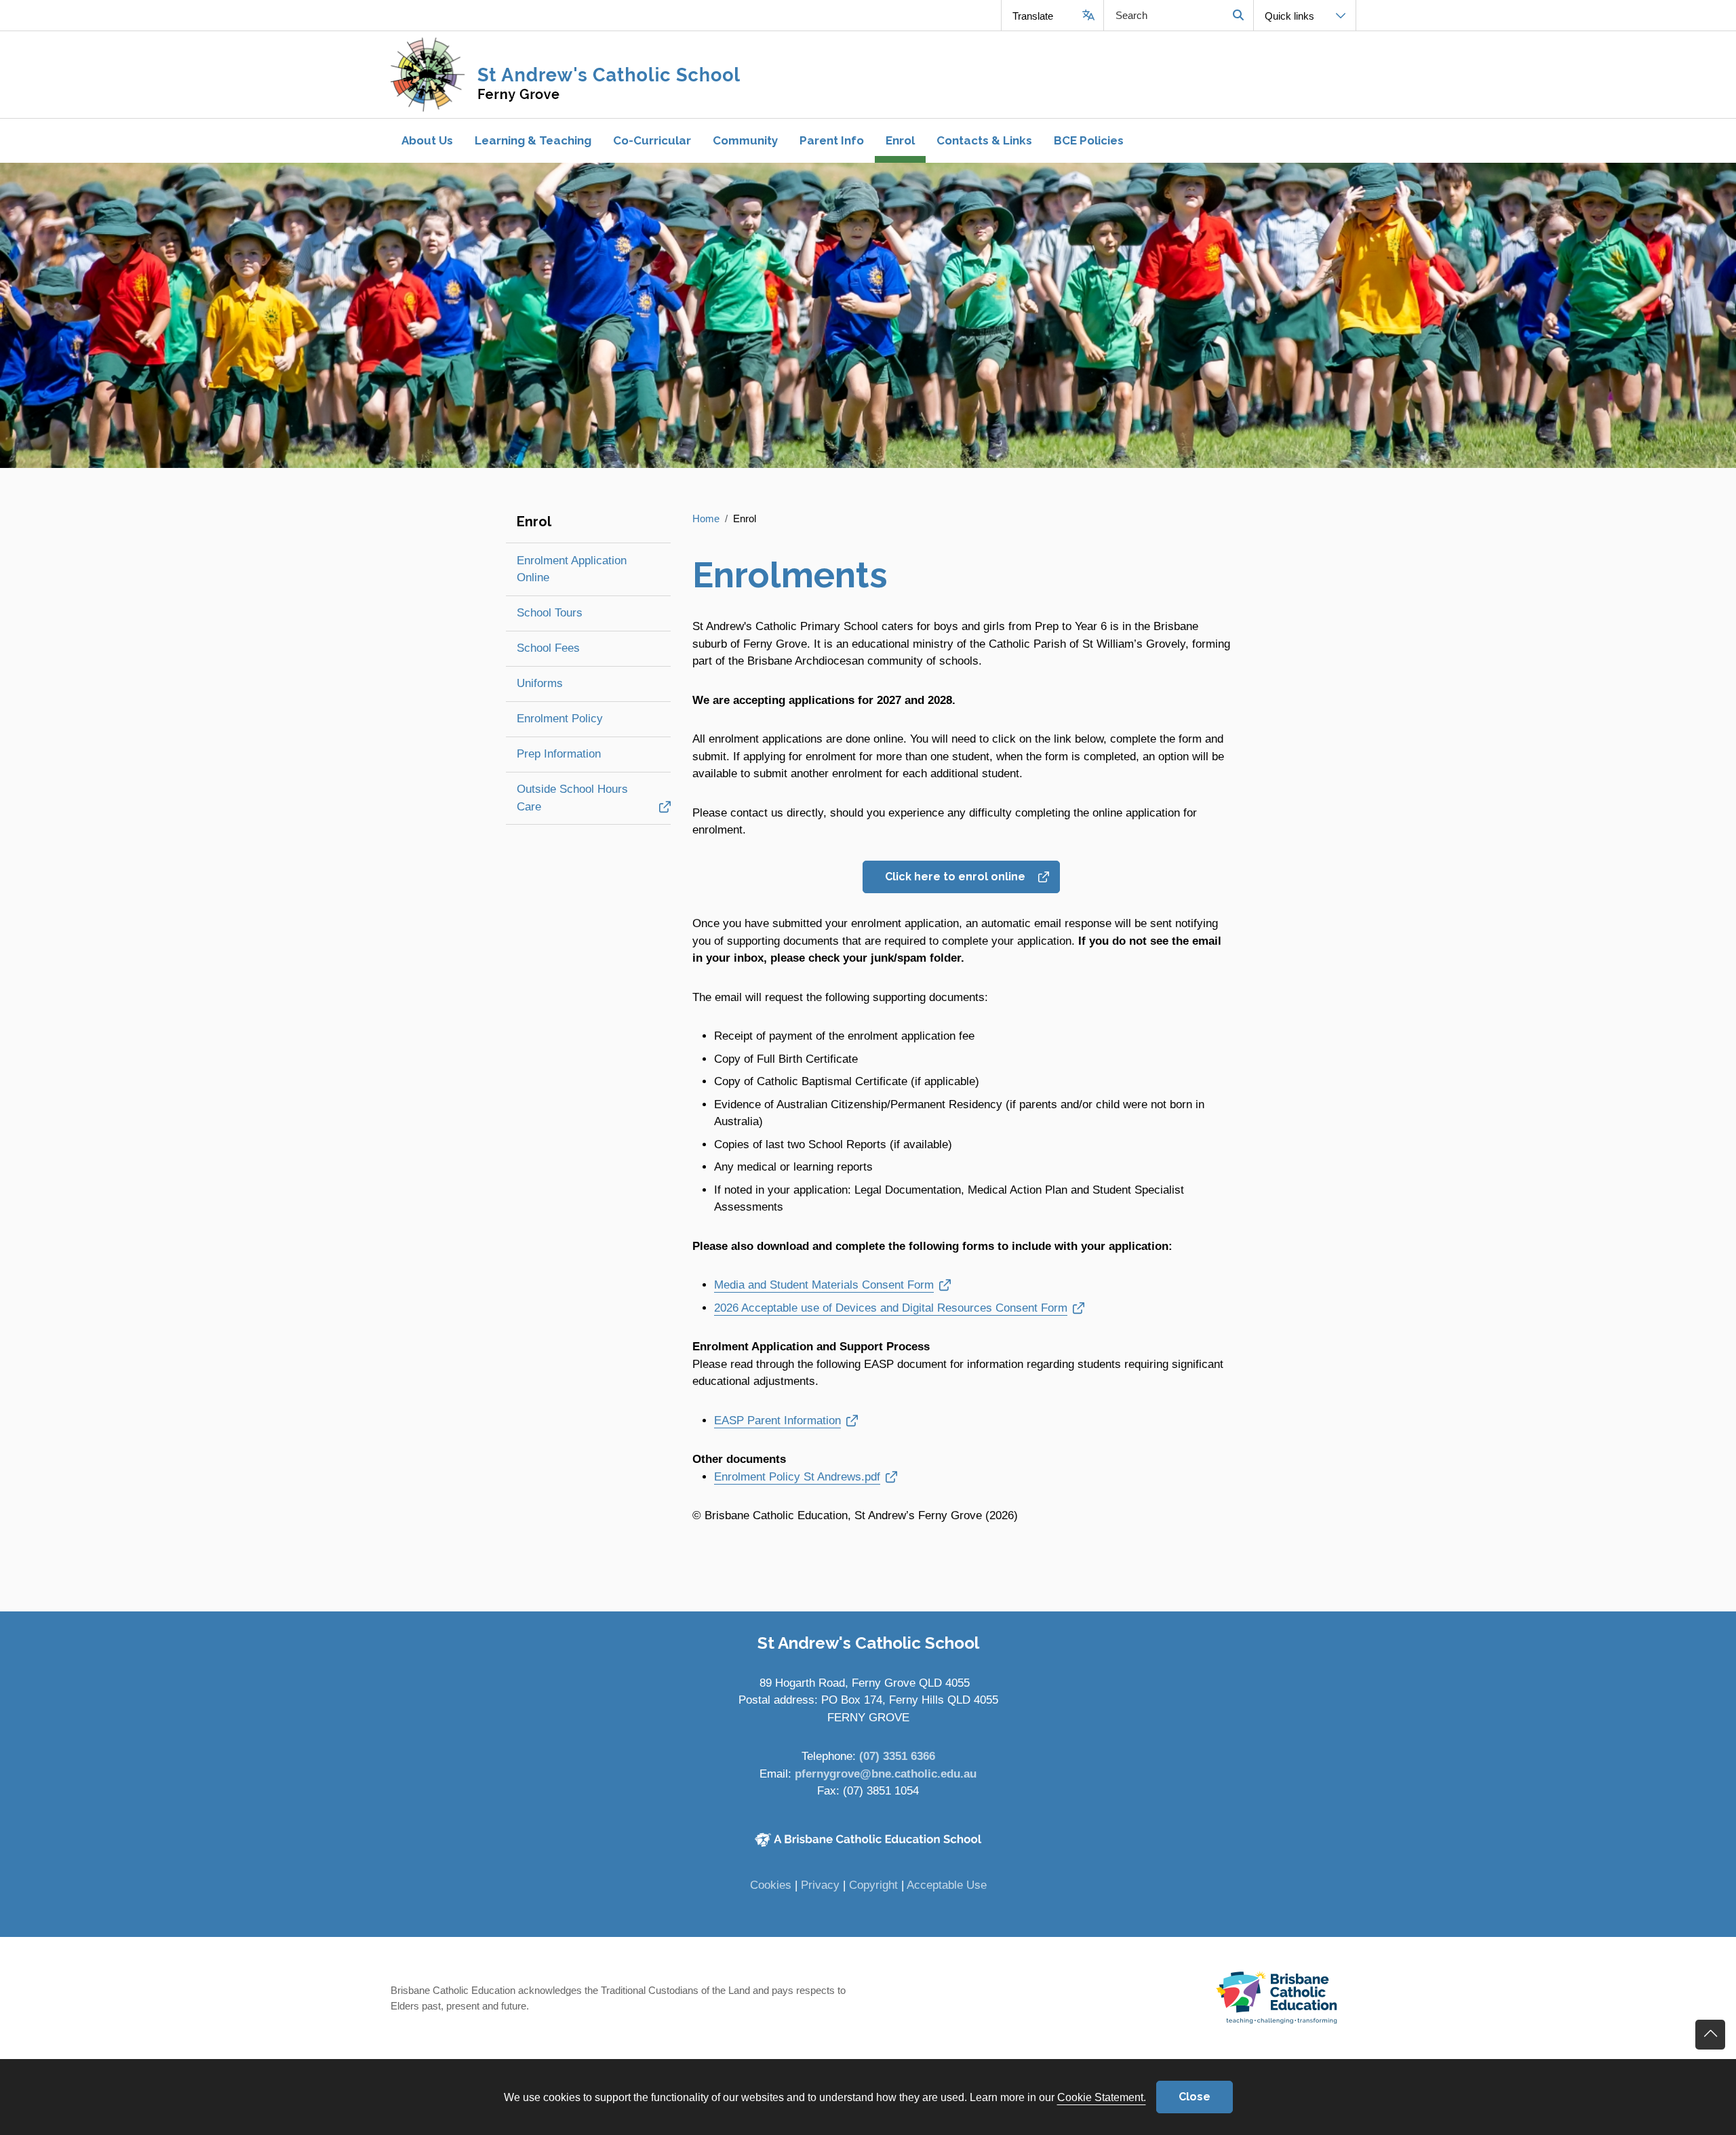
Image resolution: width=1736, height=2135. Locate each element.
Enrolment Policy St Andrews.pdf (797, 1476)
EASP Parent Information (784, 1420)
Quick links (1289, 16)
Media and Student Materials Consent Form (824, 1285)
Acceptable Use (947, 1885)
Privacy (820, 1885)
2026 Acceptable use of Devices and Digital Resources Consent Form (891, 1308)
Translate (1033, 16)
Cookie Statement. (1102, 2097)
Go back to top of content (1710, 2035)
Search (1238, 15)
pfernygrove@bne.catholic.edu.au (886, 1774)
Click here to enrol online (961, 876)
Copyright (873, 1885)
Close (1195, 2097)
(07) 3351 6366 (897, 1756)
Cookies (771, 1885)
